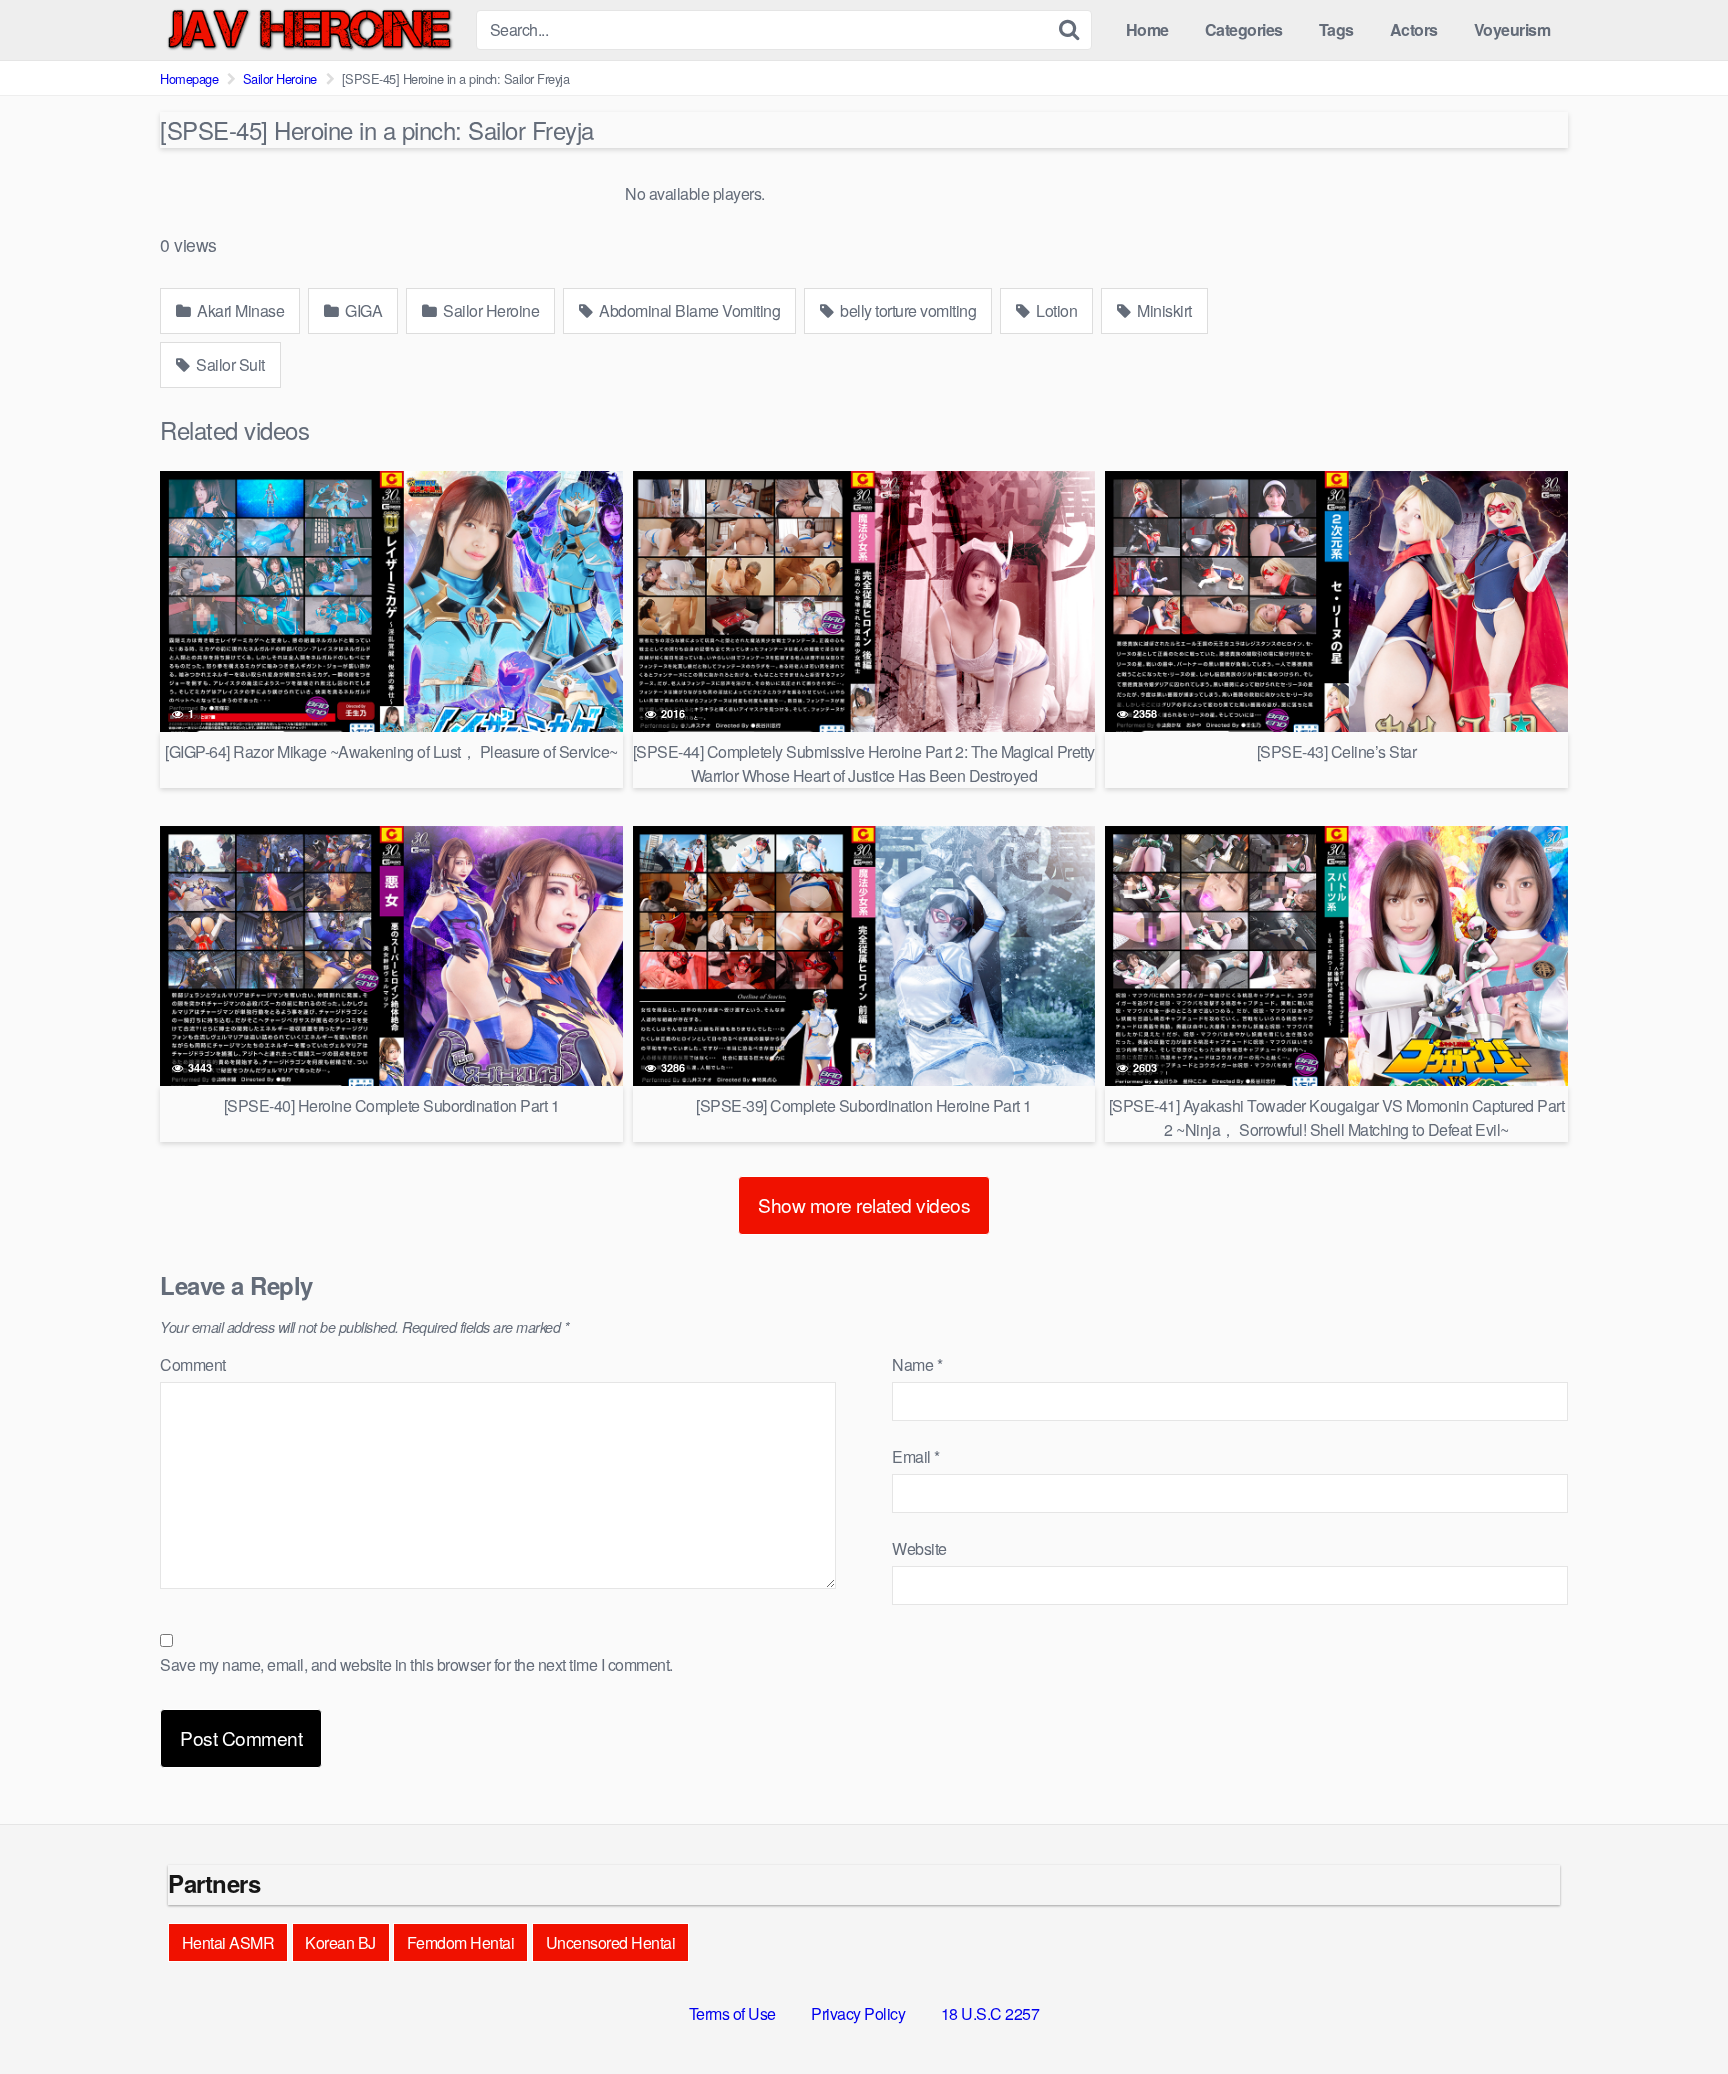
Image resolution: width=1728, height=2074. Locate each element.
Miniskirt (1163, 310)
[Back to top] (1673, 2010)
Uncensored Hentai (611, 1942)
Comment (193, 1364)
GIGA (362, 310)
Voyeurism (1512, 29)
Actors (1414, 29)
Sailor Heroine (280, 78)
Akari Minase (239, 310)
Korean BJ (340, 1942)
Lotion (1055, 310)
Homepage (189, 78)
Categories (1244, 29)
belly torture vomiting (907, 310)
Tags (1336, 29)
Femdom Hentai (461, 1942)
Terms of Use (732, 2013)
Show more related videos (864, 1204)
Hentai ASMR (228, 1942)
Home (1147, 29)
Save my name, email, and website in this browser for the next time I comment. (416, 1664)
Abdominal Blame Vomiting (688, 310)
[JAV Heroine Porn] (310, 30)
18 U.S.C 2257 (990, 2013)
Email (916, 1456)
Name (917, 1364)
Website (919, 1548)
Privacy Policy (858, 2013)
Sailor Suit (229, 364)
